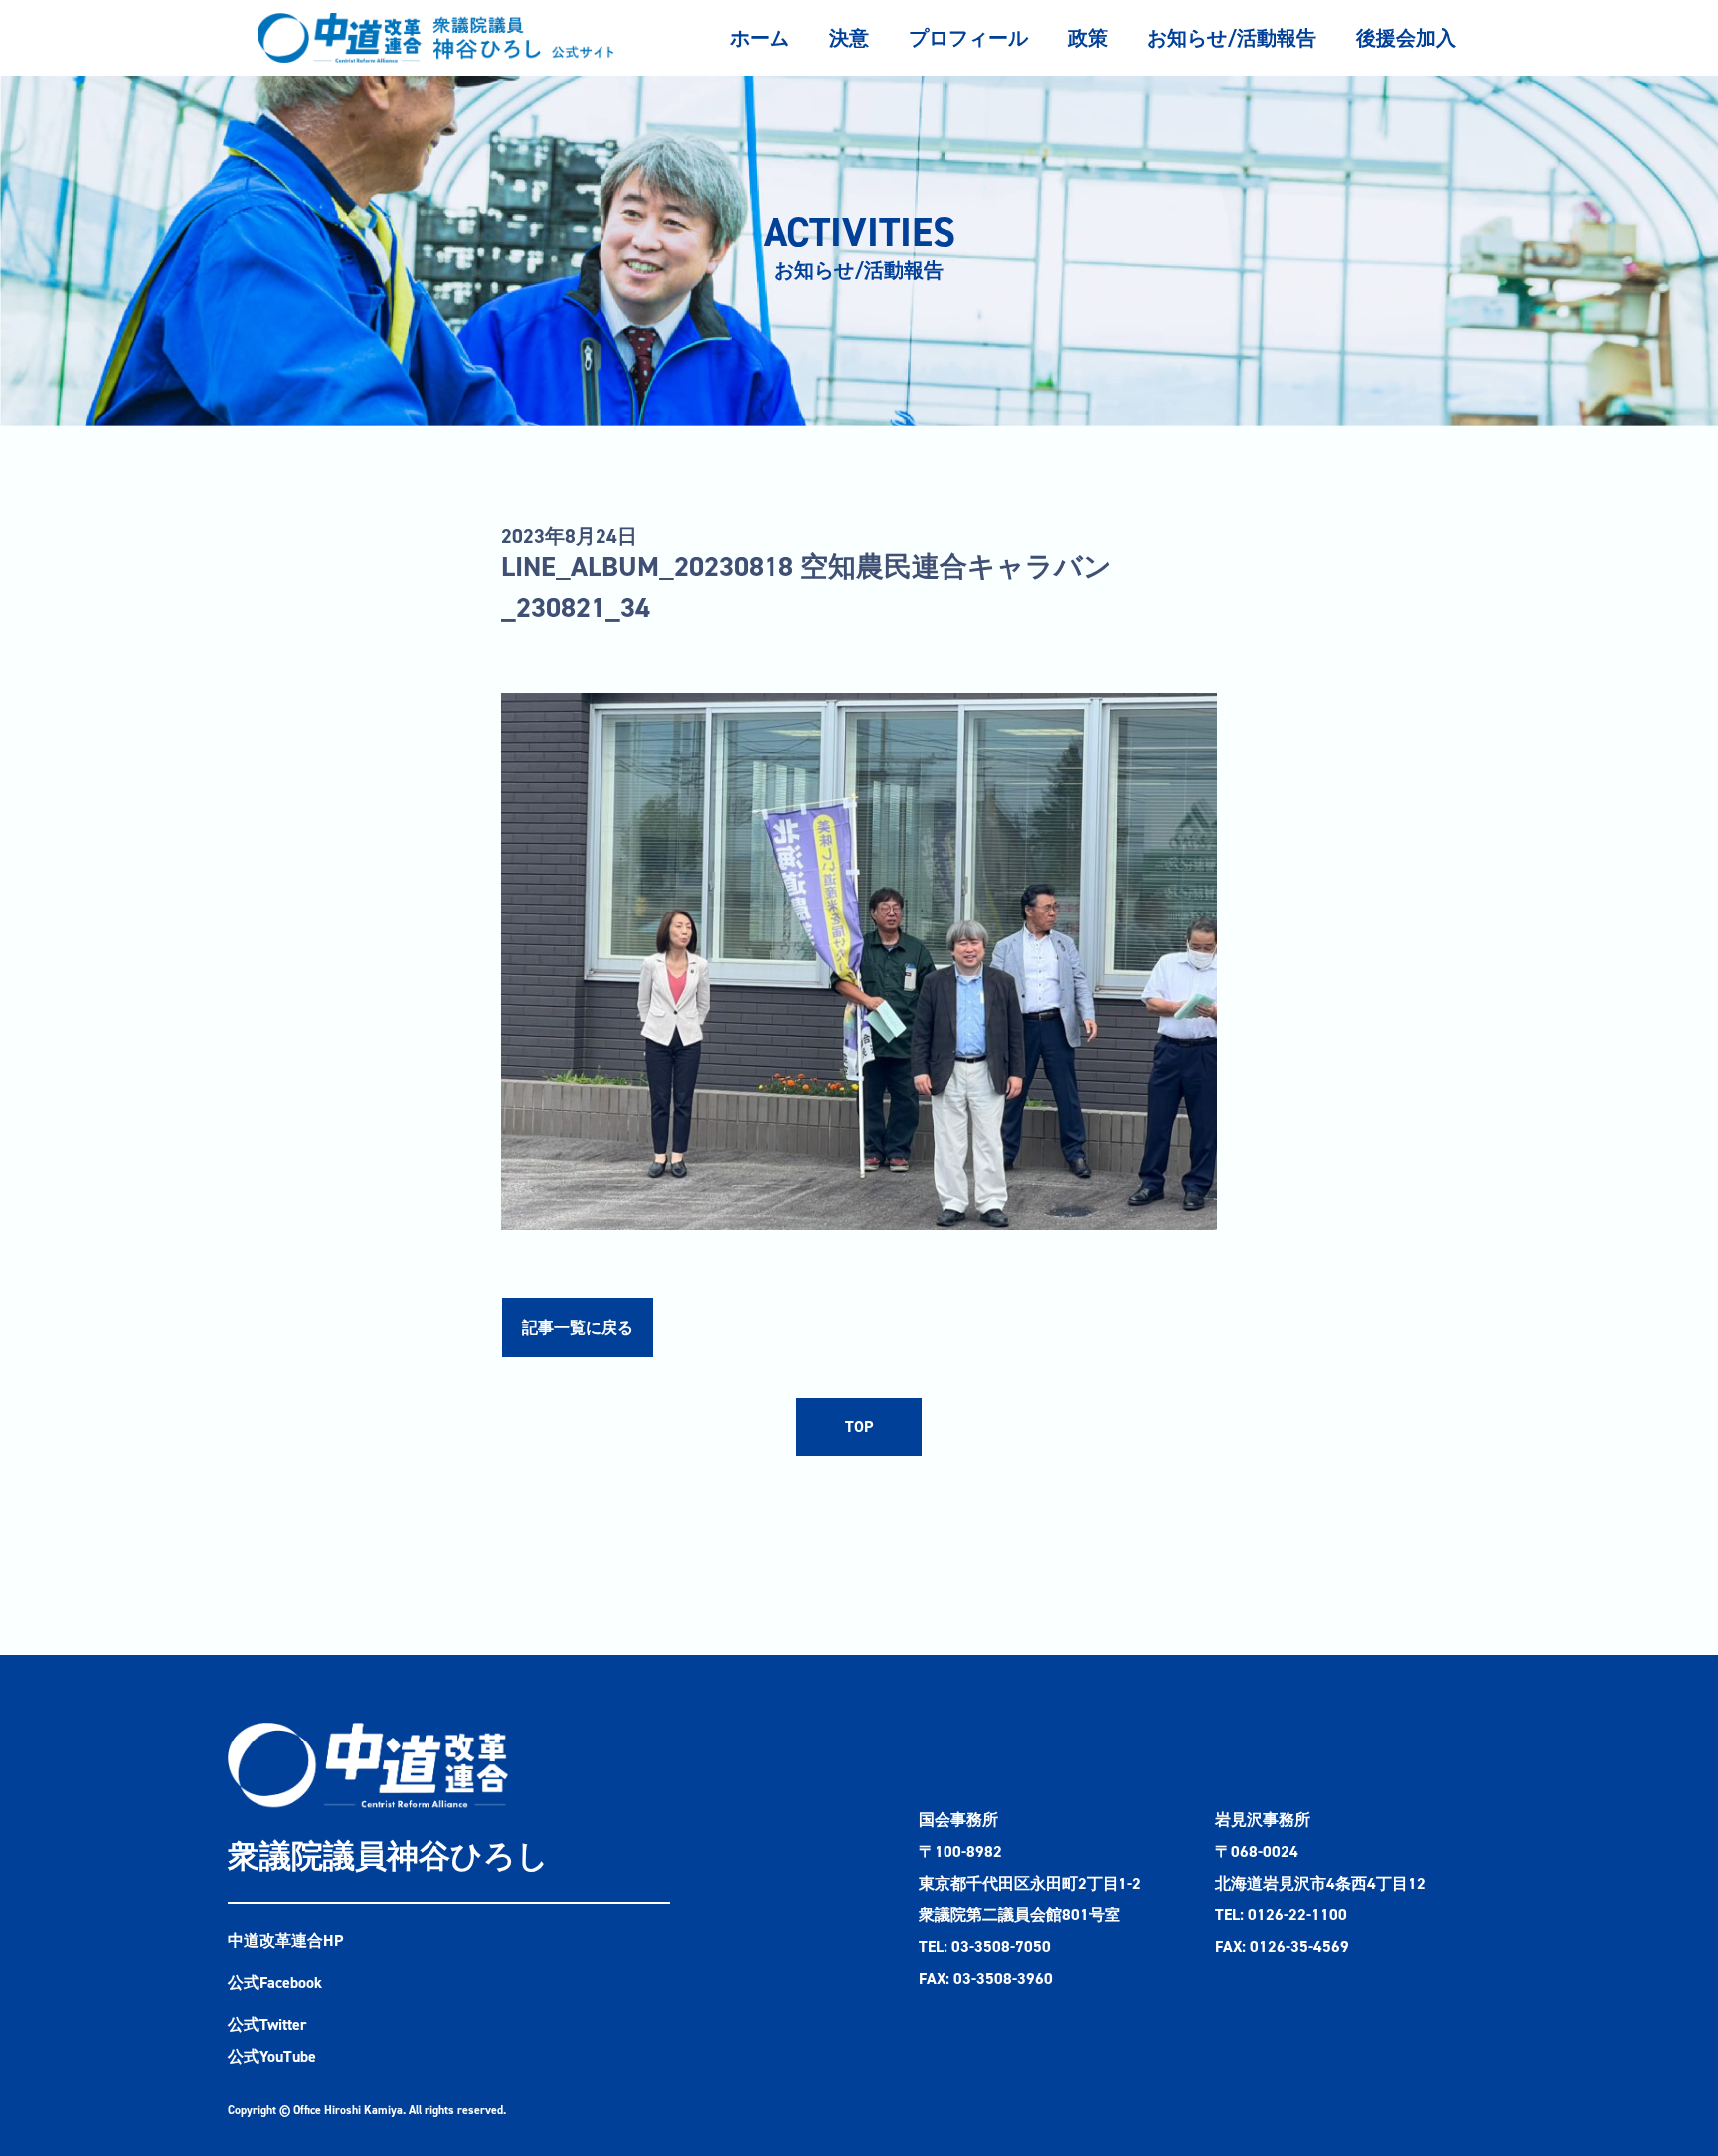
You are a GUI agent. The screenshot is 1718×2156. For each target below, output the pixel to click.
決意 (849, 38)
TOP (859, 1427)
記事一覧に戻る (578, 1327)
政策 (1088, 38)
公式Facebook (275, 1983)
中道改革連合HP (285, 1941)
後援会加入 (1406, 38)
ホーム (760, 38)
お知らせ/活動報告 (1232, 38)
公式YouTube (272, 2056)
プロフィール (968, 38)
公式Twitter (267, 2024)
